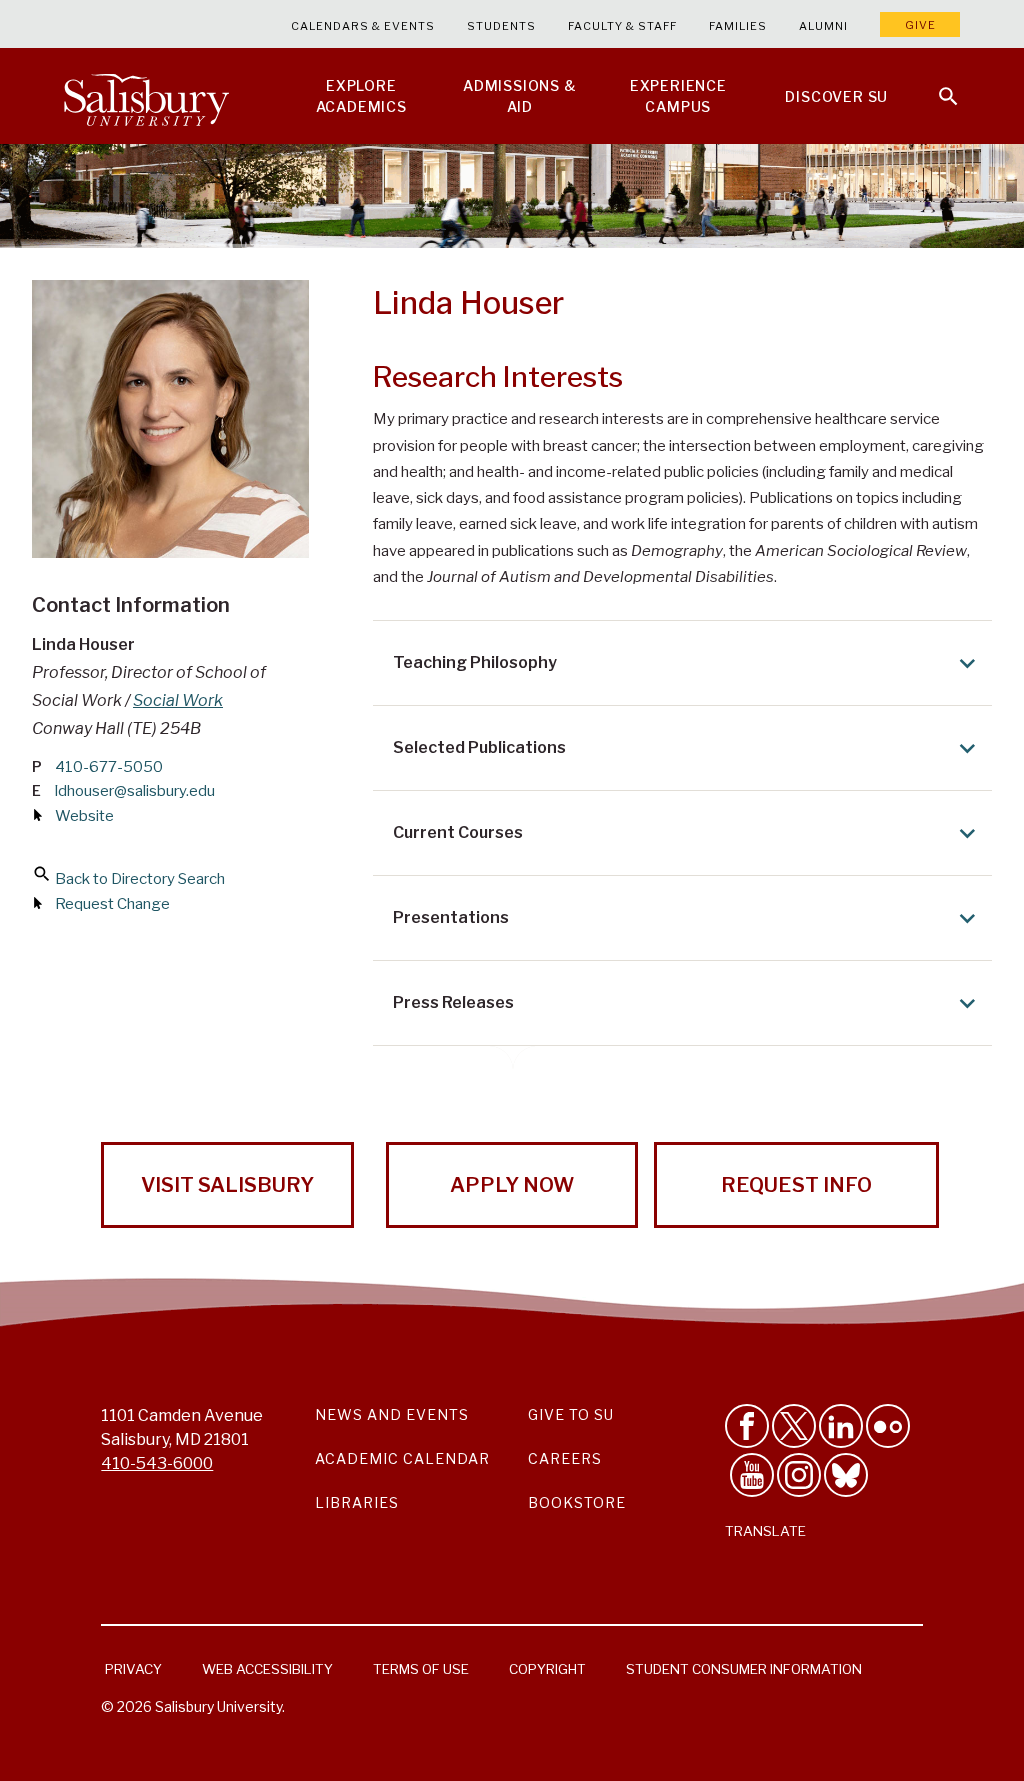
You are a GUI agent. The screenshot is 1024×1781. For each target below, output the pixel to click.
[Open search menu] (936, 84)
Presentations (451, 917)
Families (738, 26)
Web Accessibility (267, 1669)
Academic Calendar (402, 1458)
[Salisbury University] (146, 96)
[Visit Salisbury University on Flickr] (888, 1426)
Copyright (547, 1669)
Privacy (133, 1669)
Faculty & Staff (622, 26)
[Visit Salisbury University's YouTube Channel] (752, 1475)
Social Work (178, 700)
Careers (565, 1458)
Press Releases (453, 1002)
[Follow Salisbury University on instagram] (799, 1475)
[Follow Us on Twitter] (794, 1426)
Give (920, 25)
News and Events (392, 1414)
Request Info (796, 1185)
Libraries (357, 1502)
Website (84, 816)
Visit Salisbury (227, 1185)
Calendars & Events (363, 26)
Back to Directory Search (140, 879)
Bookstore (577, 1502)
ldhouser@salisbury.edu (135, 791)
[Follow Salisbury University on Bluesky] (846, 1475)
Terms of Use (421, 1669)
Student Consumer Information (744, 1669)
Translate (765, 1531)
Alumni (823, 26)
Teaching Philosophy (475, 662)
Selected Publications (479, 747)
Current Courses (458, 832)
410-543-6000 (157, 1463)
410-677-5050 (109, 767)
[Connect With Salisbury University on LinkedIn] (841, 1426)
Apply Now (512, 1185)
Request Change (112, 904)
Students (501, 26)
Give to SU (571, 1414)
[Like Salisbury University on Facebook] (747, 1426)
